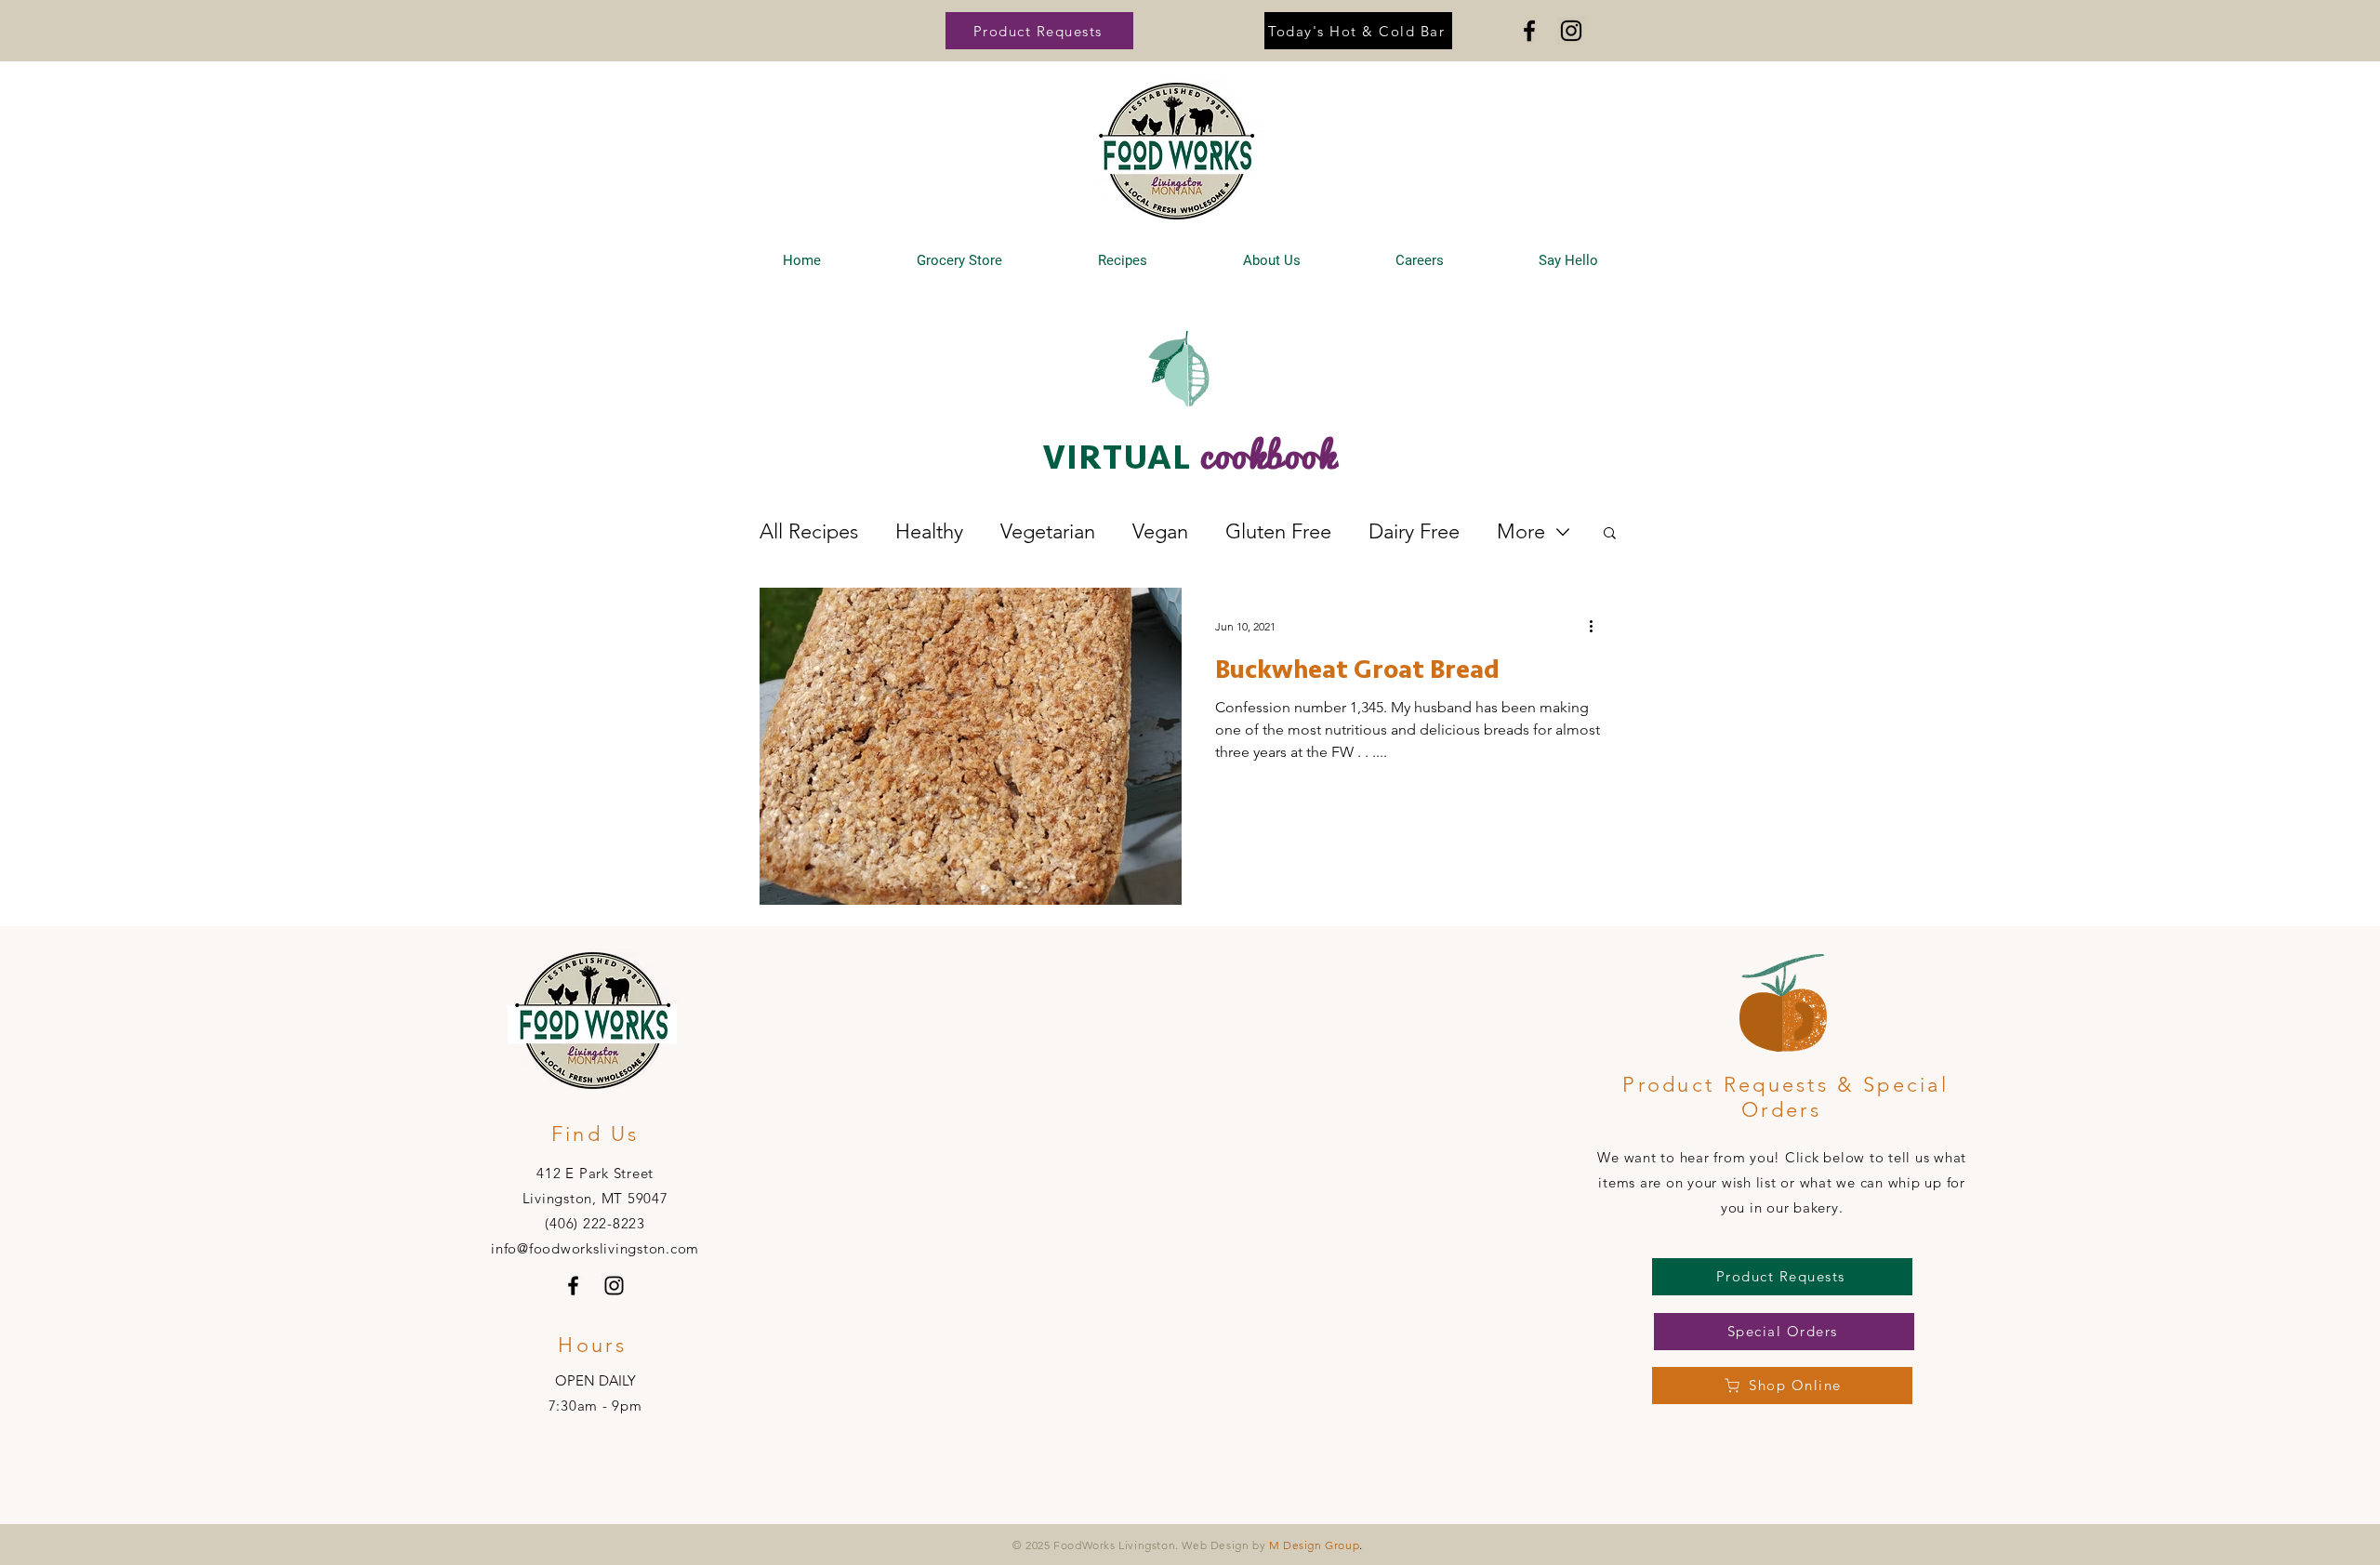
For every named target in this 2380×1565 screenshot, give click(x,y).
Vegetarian (1048, 531)
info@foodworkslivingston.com (595, 1248)
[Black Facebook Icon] (1529, 31)
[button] (1039, 31)
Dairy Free (1414, 531)
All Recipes (809, 531)
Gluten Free (1278, 531)
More (1521, 531)
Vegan (1160, 531)
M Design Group (1314, 1545)
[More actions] (1597, 626)
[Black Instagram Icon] (1571, 31)
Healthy (929, 531)
